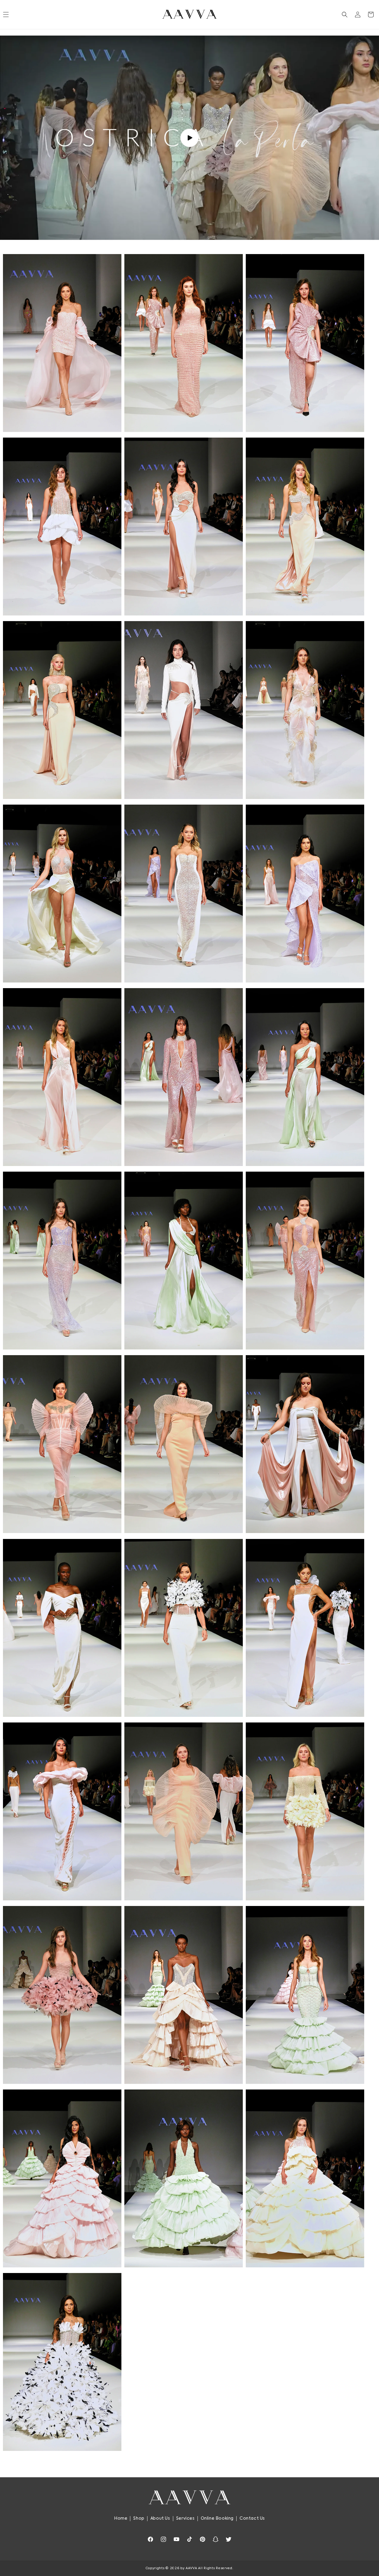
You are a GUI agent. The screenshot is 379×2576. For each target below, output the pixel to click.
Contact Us (252, 2518)
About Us (160, 2518)
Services (186, 2518)
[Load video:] (189, 138)
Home (121, 2518)
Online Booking (217, 2518)
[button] (345, 15)
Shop (139, 2518)
